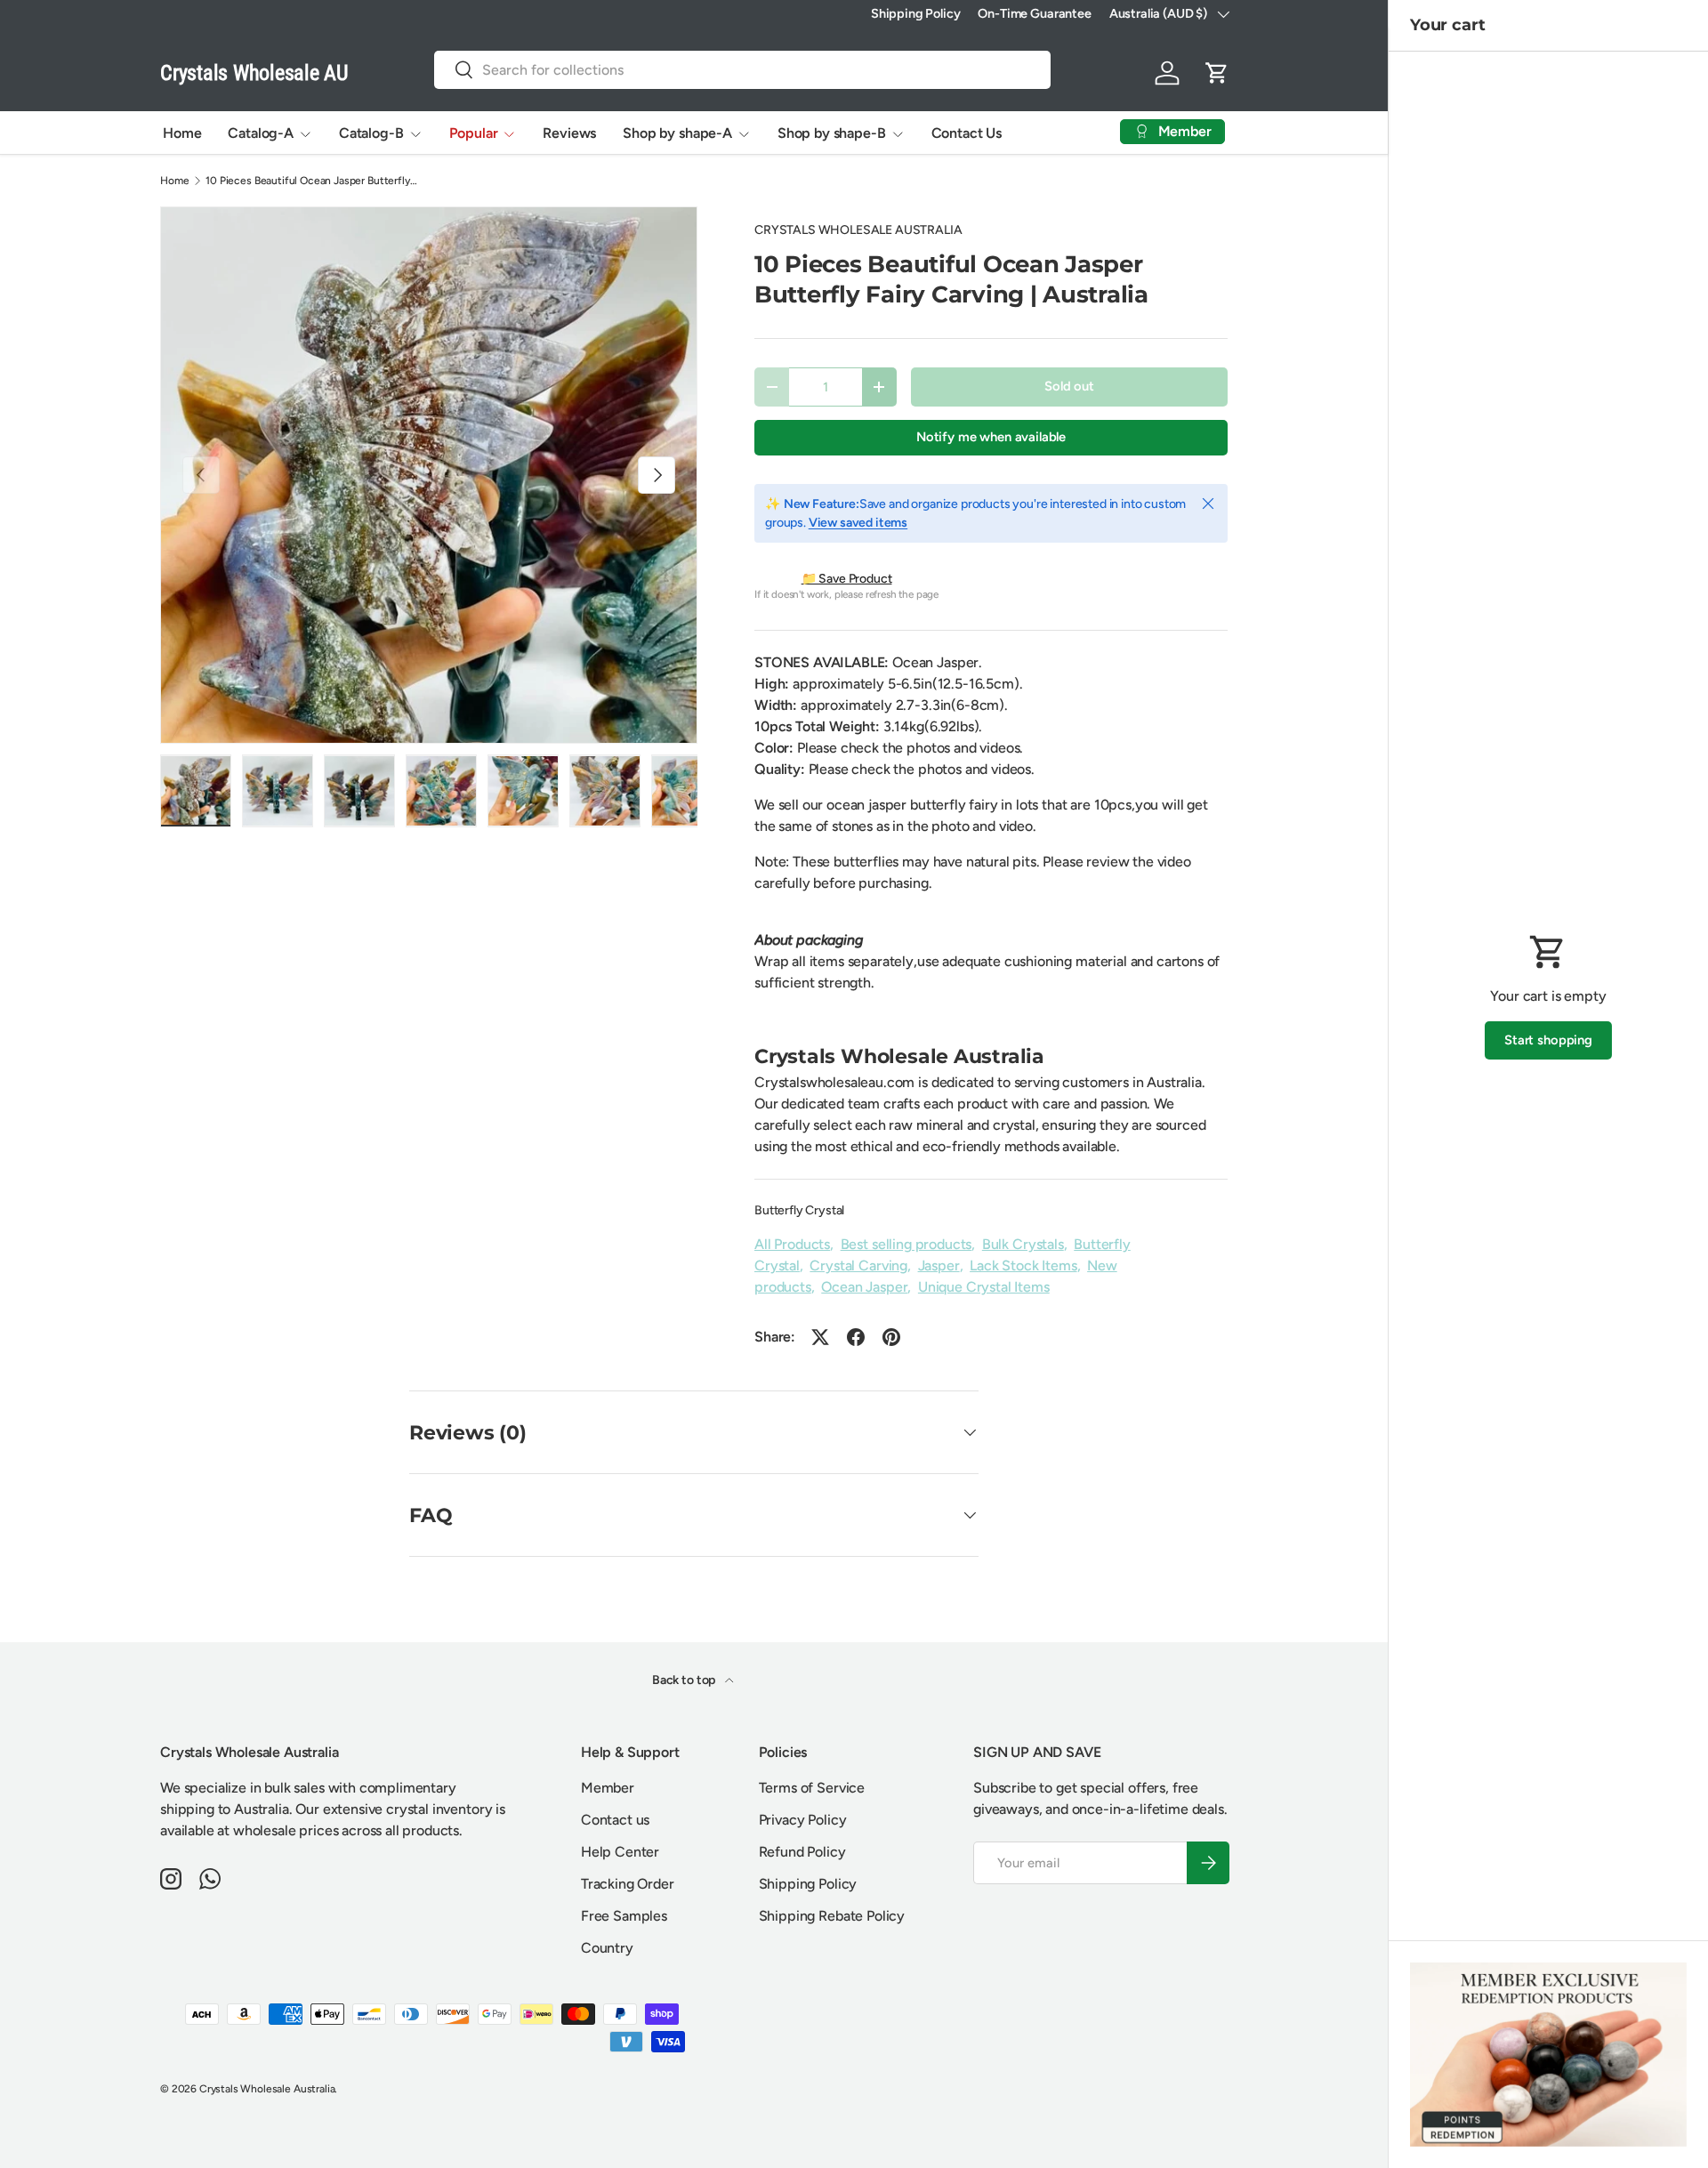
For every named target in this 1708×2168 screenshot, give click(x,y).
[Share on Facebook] (856, 1337)
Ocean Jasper (864, 1287)
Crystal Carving (858, 1265)
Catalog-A (261, 133)
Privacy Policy (803, 1820)
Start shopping (1548, 1040)
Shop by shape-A (677, 133)
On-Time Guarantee (1034, 13)
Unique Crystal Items (984, 1287)
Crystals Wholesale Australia (267, 2089)
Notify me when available (991, 437)
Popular (474, 133)
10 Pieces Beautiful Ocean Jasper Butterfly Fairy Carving (312, 181)
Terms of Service (812, 1788)
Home (182, 133)
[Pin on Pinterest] (891, 1337)
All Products (792, 1244)
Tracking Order (628, 1884)
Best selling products (906, 1244)
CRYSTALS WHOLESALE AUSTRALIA (858, 230)
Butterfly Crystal (799, 1210)
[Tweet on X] (820, 1337)
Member (608, 1788)
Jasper (939, 1265)
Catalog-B (371, 133)
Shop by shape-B (832, 133)
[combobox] (742, 70)
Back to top (685, 1680)
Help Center (620, 1852)
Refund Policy (802, 1852)
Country (607, 1948)
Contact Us (967, 133)
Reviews (569, 133)
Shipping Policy (916, 13)
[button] (1217, 73)
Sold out (1069, 386)
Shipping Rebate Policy (832, 1916)
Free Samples (624, 1916)
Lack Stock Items (1023, 1265)
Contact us (615, 1820)
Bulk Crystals (1023, 1244)
